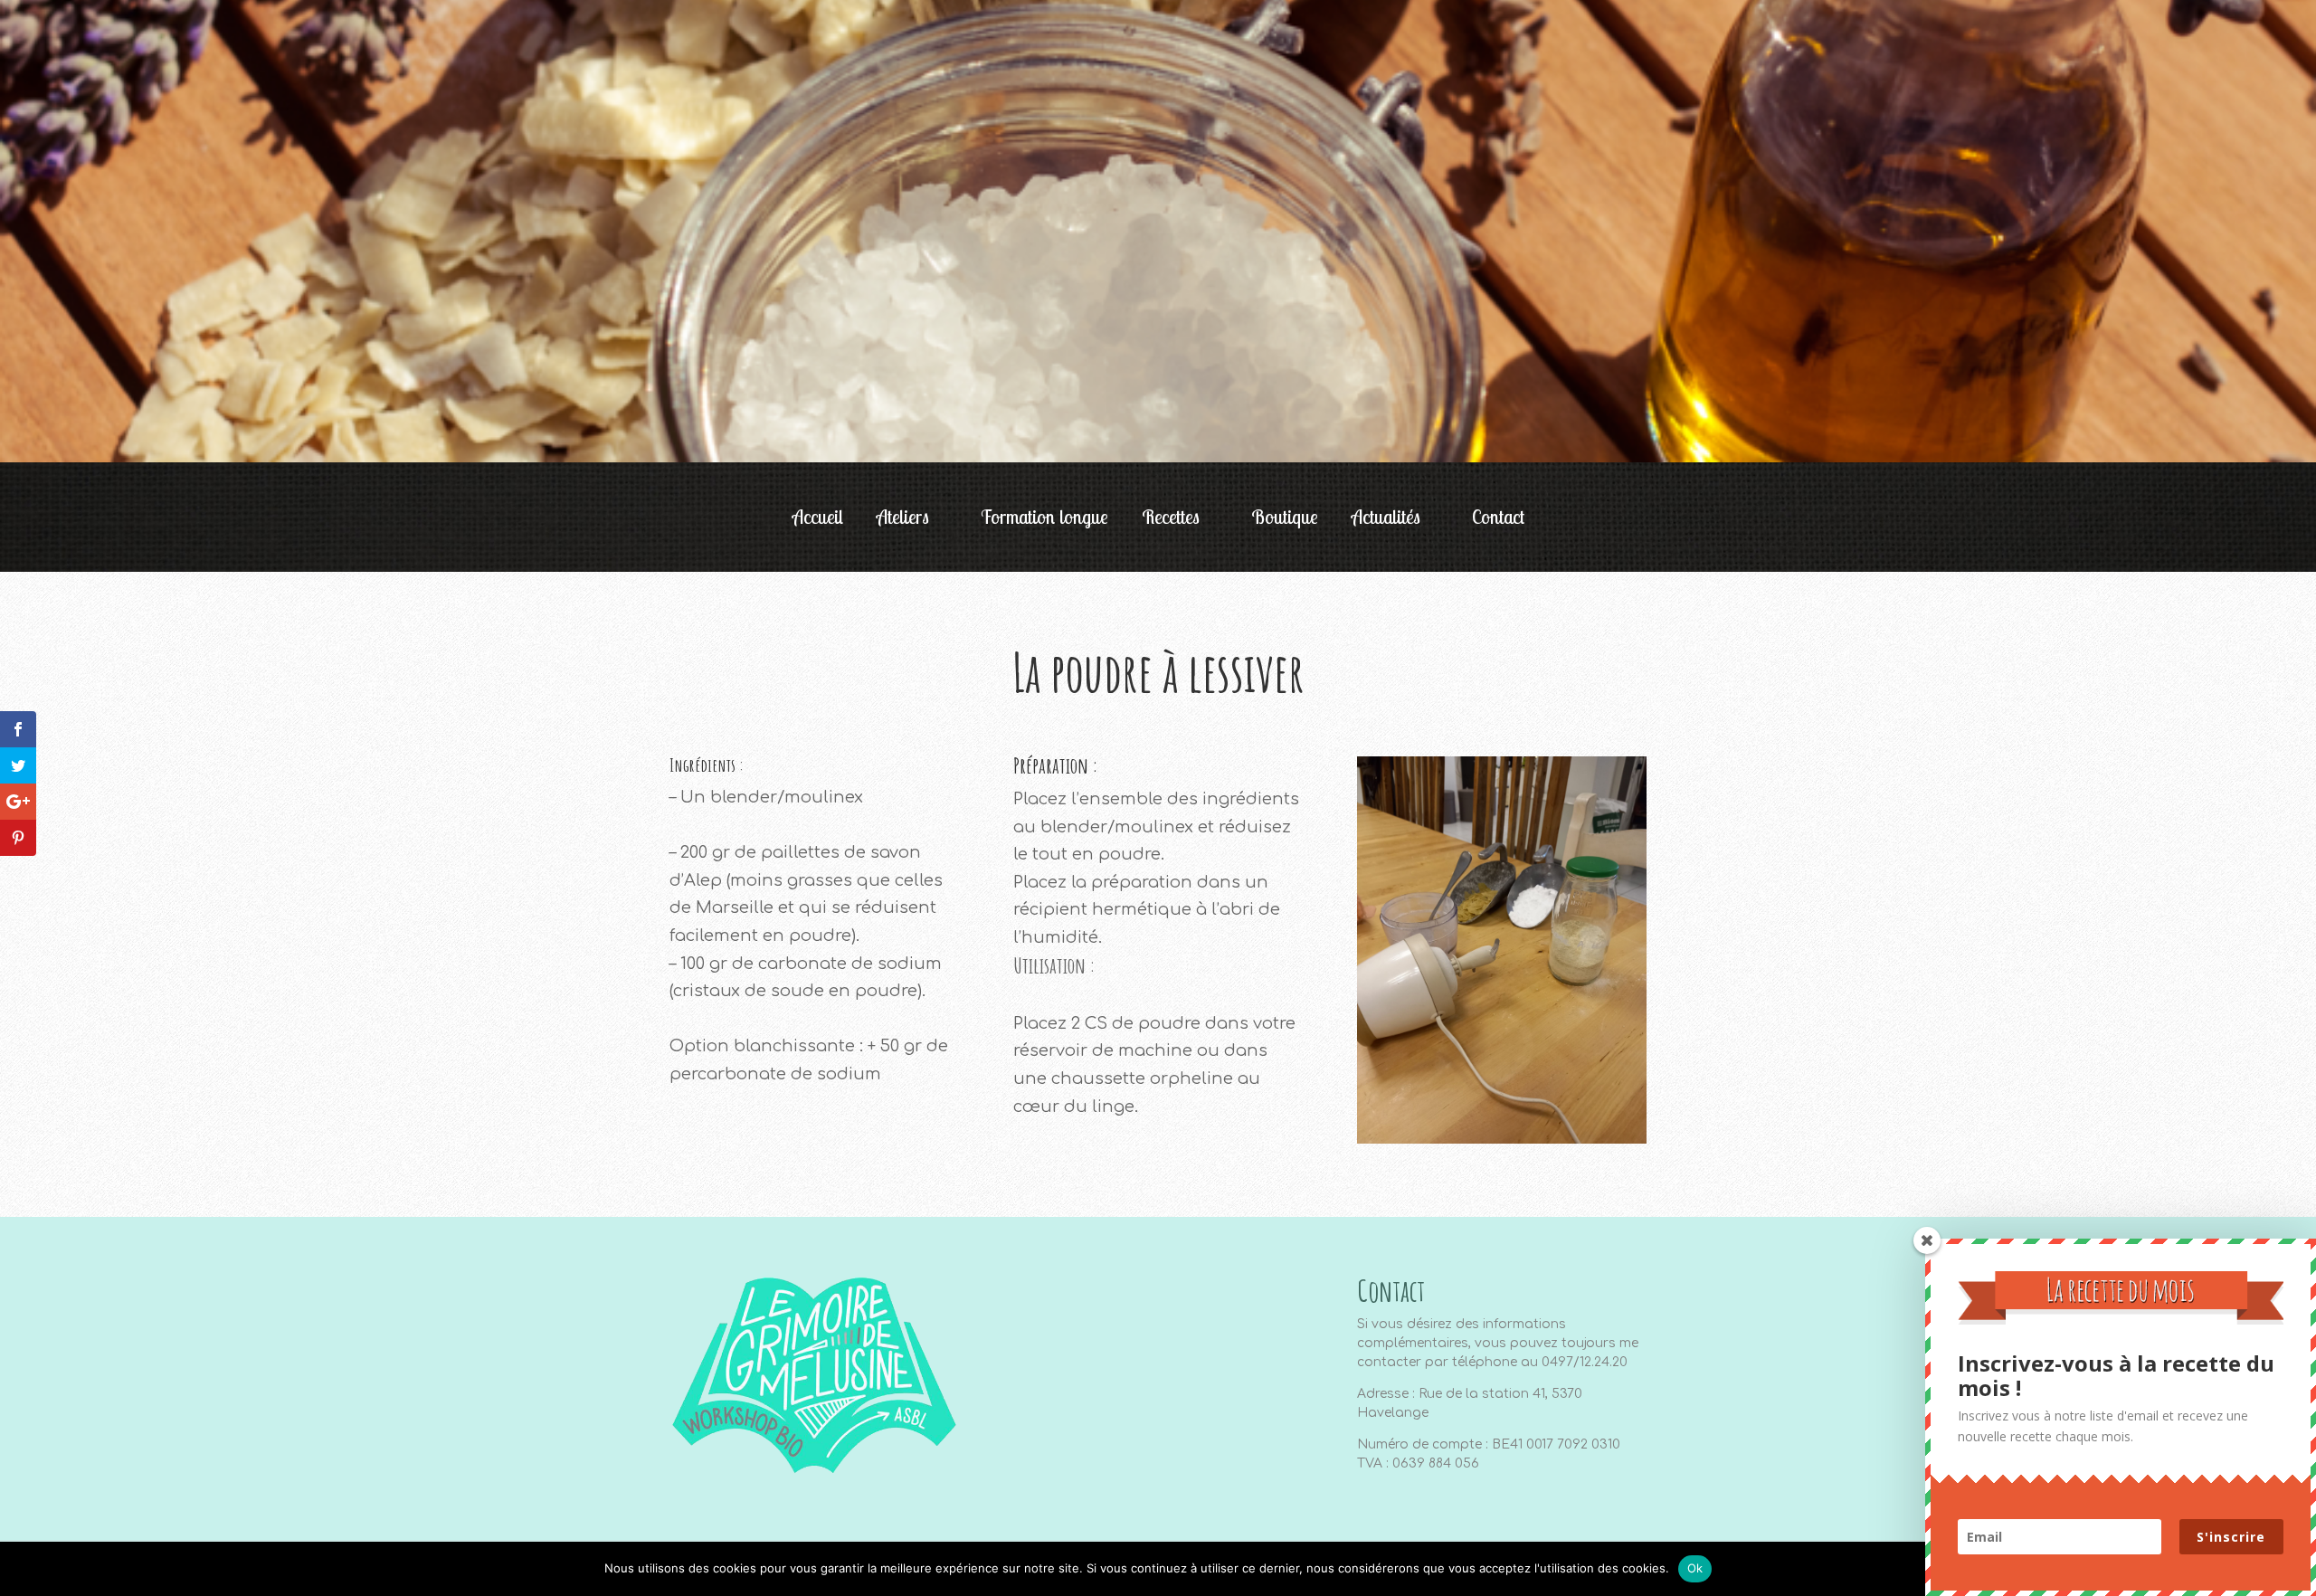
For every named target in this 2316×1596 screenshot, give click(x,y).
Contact (1498, 519)
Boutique (1285, 519)
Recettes (1171, 519)
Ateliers (903, 519)
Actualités (1386, 519)
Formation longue (1044, 519)
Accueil (818, 519)
